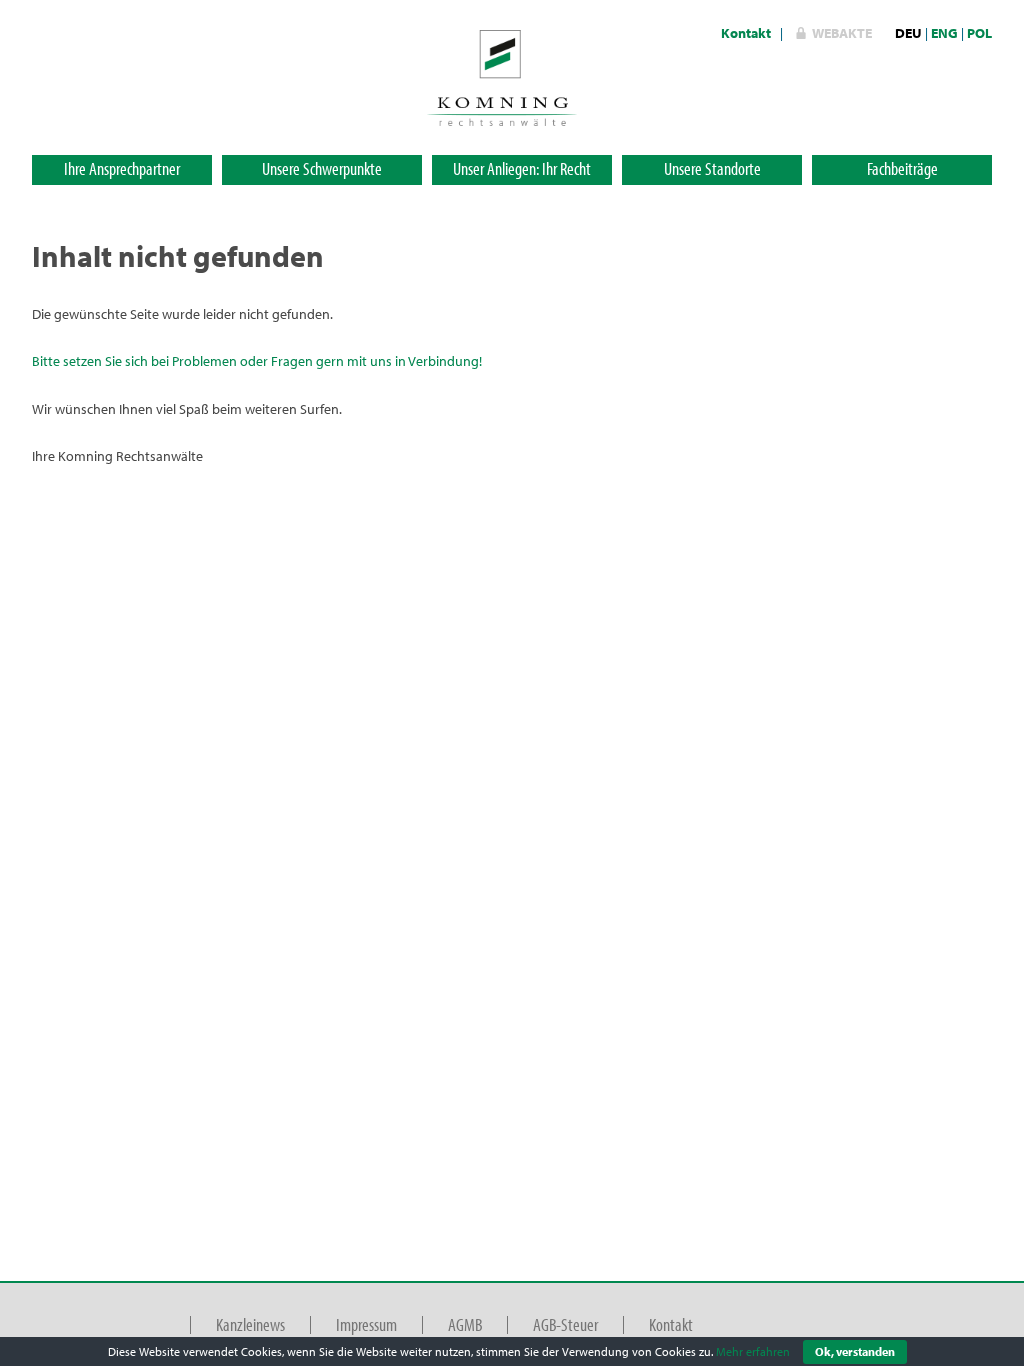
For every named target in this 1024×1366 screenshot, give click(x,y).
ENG (944, 33)
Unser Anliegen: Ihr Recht (522, 168)
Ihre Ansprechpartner (122, 168)
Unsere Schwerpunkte (322, 168)
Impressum (366, 1324)
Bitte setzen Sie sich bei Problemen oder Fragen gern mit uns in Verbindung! (257, 361)
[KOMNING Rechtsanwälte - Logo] (502, 76)
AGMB (465, 1324)
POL (979, 33)
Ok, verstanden (855, 1351)
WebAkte (842, 33)
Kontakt (746, 33)
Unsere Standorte (712, 168)
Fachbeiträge (902, 168)
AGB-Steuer (565, 1324)
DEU (908, 33)
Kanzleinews (250, 1324)
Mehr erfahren (753, 1351)
